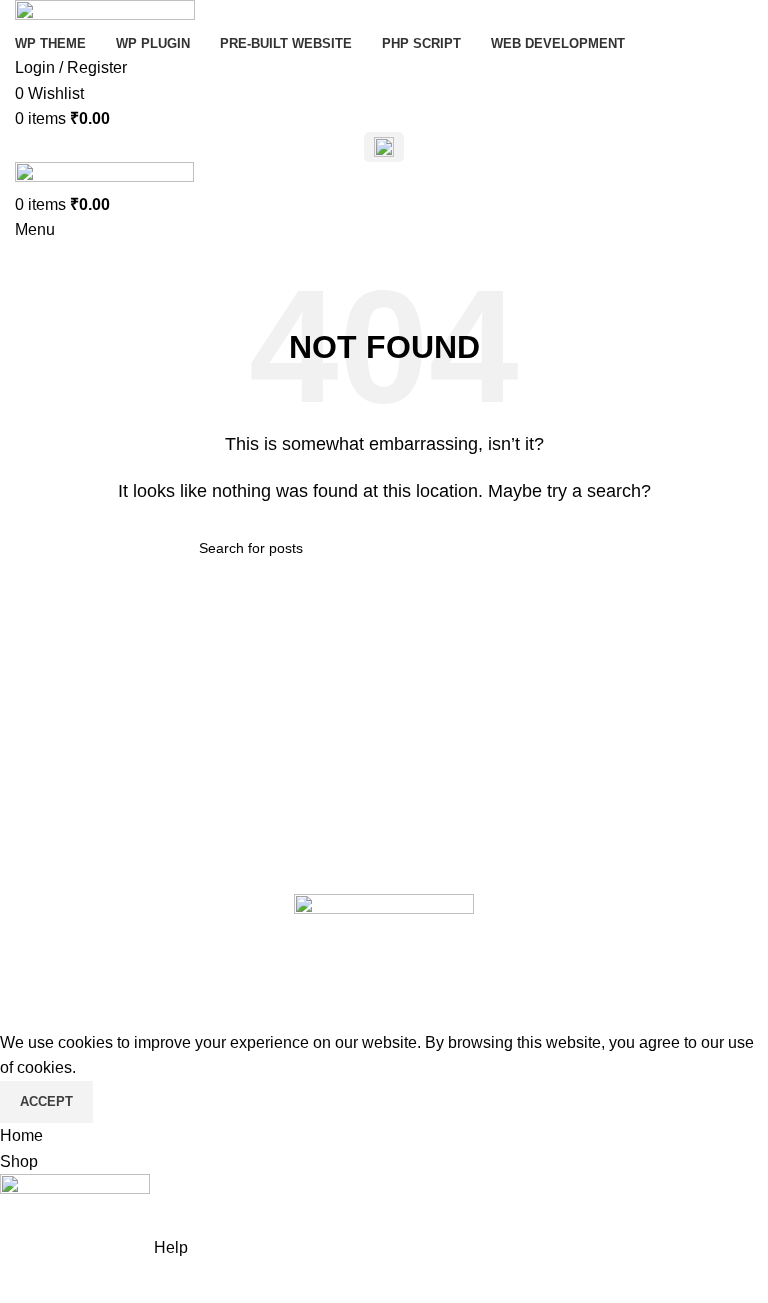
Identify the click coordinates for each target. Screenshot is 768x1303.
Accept (46, 1101)
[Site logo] (105, 13)
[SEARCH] (561, 548)
